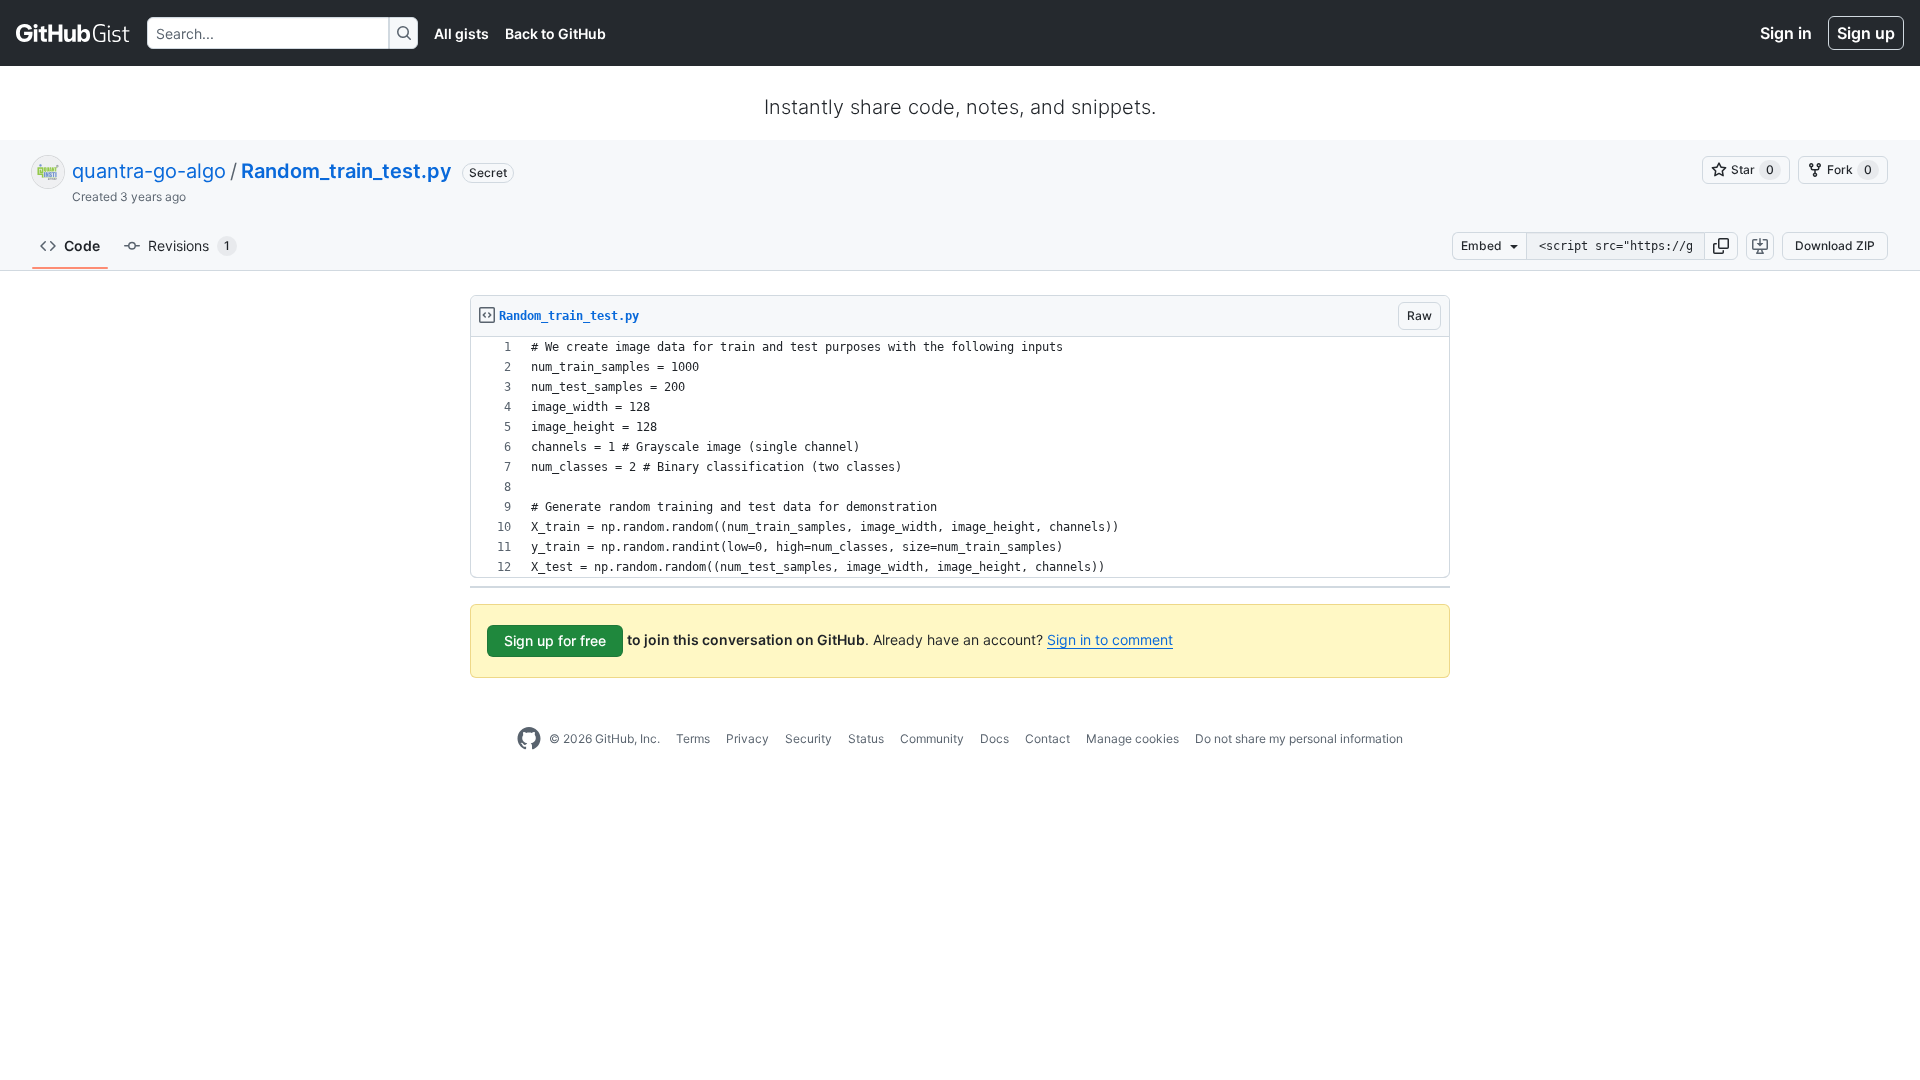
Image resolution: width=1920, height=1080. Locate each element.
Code (82, 245)
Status (866, 738)
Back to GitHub (555, 33)
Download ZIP (1835, 245)
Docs (994, 738)
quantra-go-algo (149, 171)
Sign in (1786, 33)
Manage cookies (1132, 738)
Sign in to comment (1110, 639)
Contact (1047, 738)
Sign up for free (555, 640)
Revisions (189, 245)
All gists (461, 33)
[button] (1721, 246)
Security (808, 738)
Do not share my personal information (1299, 738)
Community (932, 738)
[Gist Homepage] (73, 33)
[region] (960, 457)
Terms (693, 738)
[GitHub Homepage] (529, 739)
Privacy (747, 738)
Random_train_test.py (346, 171)
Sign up (1866, 33)
